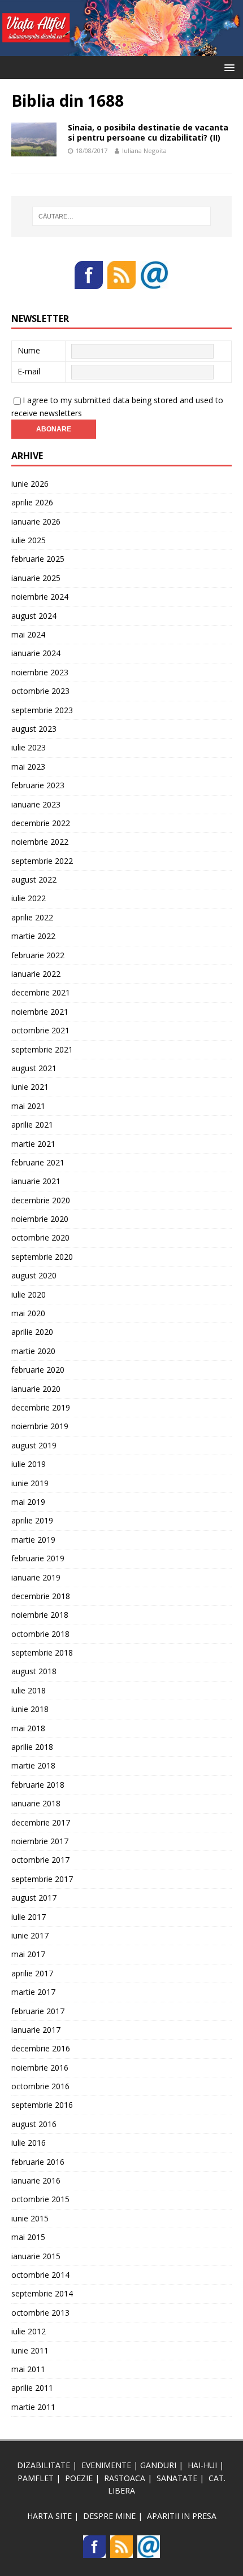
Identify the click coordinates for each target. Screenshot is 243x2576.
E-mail (29, 371)
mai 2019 (28, 1502)
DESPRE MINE (109, 2516)
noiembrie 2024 (40, 597)
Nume (29, 350)
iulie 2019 (29, 1464)
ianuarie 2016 (36, 2180)
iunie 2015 (30, 2218)
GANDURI (158, 2465)
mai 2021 (28, 1106)
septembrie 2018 (42, 1652)
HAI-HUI (202, 2465)
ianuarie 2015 (36, 2256)
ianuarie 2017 (36, 2030)
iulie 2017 (29, 1917)
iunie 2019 (30, 1483)
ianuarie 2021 (36, 1181)
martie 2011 (33, 2407)
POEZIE (79, 2478)
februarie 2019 (38, 1558)
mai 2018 (28, 1728)
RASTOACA (125, 2478)
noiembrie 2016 (40, 2068)
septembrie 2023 (42, 710)
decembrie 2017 (41, 1822)
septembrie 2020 (42, 1257)
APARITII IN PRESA (182, 2516)
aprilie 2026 (32, 502)
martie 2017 (33, 1992)
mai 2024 (28, 634)
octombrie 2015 (40, 2199)
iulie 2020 (29, 1294)
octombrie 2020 (40, 1237)
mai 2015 (28, 2237)
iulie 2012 (29, 2331)
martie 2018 (33, 1765)
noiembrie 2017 (40, 1841)
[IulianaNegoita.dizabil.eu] (121, 49)
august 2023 (34, 729)
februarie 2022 (38, 955)
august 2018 (34, 1671)
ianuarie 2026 (36, 521)
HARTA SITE (49, 2516)
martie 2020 (33, 1351)
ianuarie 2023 (36, 804)
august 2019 (34, 1445)
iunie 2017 (30, 1935)
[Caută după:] (122, 216)
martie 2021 (33, 1144)
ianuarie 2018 (36, 1803)
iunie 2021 (30, 1087)
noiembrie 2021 (40, 1012)
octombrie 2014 (40, 2275)
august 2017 (34, 1898)
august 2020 (34, 1275)
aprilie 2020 (32, 1332)
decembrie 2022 (41, 823)
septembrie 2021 (42, 1049)
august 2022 (34, 879)
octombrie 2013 (40, 2313)
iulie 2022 (29, 898)
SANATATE (177, 2478)
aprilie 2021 (32, 1125)
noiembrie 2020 (40, 1219)
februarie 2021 (38, 1162)
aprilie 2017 (32, 1973)
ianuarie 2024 (36, 653)
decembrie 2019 (41, 1407)
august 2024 (34, 616)
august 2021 (34, 1068)
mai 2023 (28, 767)
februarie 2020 (38, 1370)
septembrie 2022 (42, 861)
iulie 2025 (29, 540)
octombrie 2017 (40, 1860)
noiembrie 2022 (40, 842)
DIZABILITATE (44, 2465)
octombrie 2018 (40, 1634)
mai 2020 (28, 1313)
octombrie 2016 (40, 2086)
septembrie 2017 (42, 1879)
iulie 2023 (29, 747)
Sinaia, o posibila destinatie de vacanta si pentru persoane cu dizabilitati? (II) (148, 132)
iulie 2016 (29, 2143)
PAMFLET (36, 2478)
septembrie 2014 (42, 2293)
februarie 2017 (38, 2011)
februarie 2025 (38, 559)
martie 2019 (33, 1540)
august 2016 (34, 2124)
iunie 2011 (30, 2350)
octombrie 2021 (40, 1030)
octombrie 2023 (40, 691)
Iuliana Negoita (144, 150)
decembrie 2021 (41, 992)
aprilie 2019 (32, 1520)
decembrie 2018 (41, 1596)
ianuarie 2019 (36, 1577)
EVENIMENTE (106, 2465)
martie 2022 (33, 936)
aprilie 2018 (32, 1747)
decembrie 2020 (41, 1200)
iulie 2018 (29, 1690)
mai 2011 (28, 2369)
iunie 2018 (30, 1709)
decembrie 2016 (41, 2048)
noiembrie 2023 (40, 672)
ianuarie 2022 (36, 974)
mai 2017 (28, 1954)
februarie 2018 (38, 1785)
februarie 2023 (38, 785)
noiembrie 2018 (40, 1615)
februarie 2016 (38, 2162)
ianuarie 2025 (36, 578)
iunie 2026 (30, 484)
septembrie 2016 (42, 2105)
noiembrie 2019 (40, 1426)
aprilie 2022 (32, 917)
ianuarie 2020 (36, 1389)
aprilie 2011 (32, 2388)
